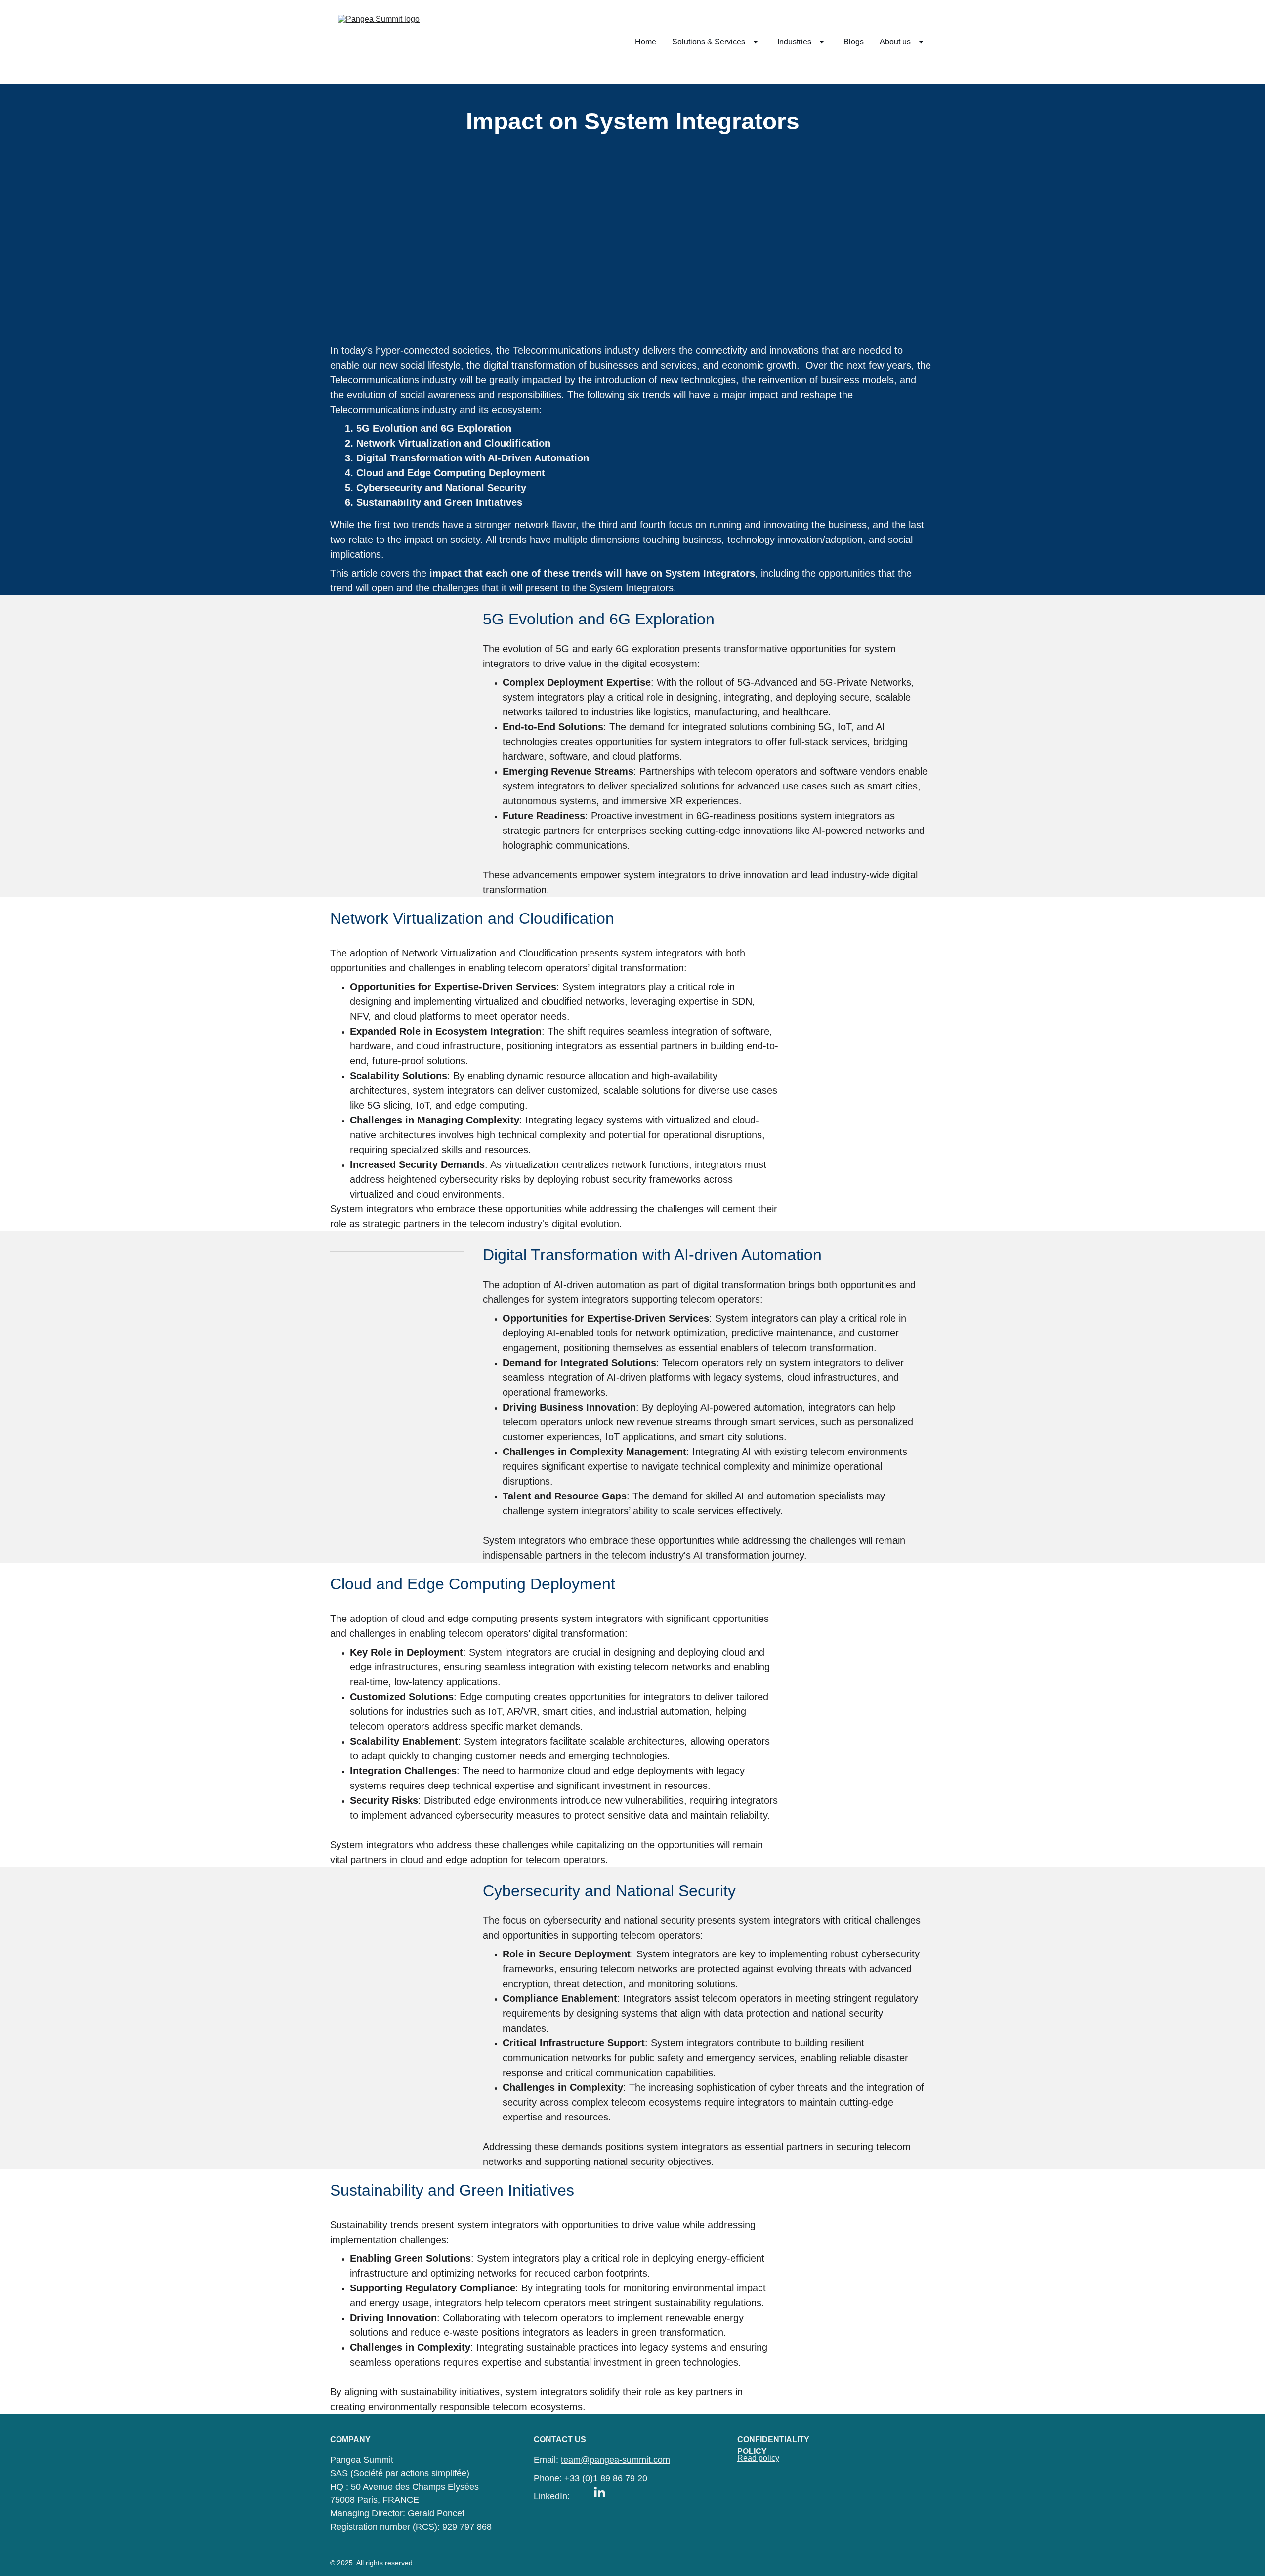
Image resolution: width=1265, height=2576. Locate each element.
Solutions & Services (709, 42)
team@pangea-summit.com (615, 2460)
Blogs (854, 42)
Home (646, 42)
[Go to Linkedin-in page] (600, 2493)
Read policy (758, 2458)
